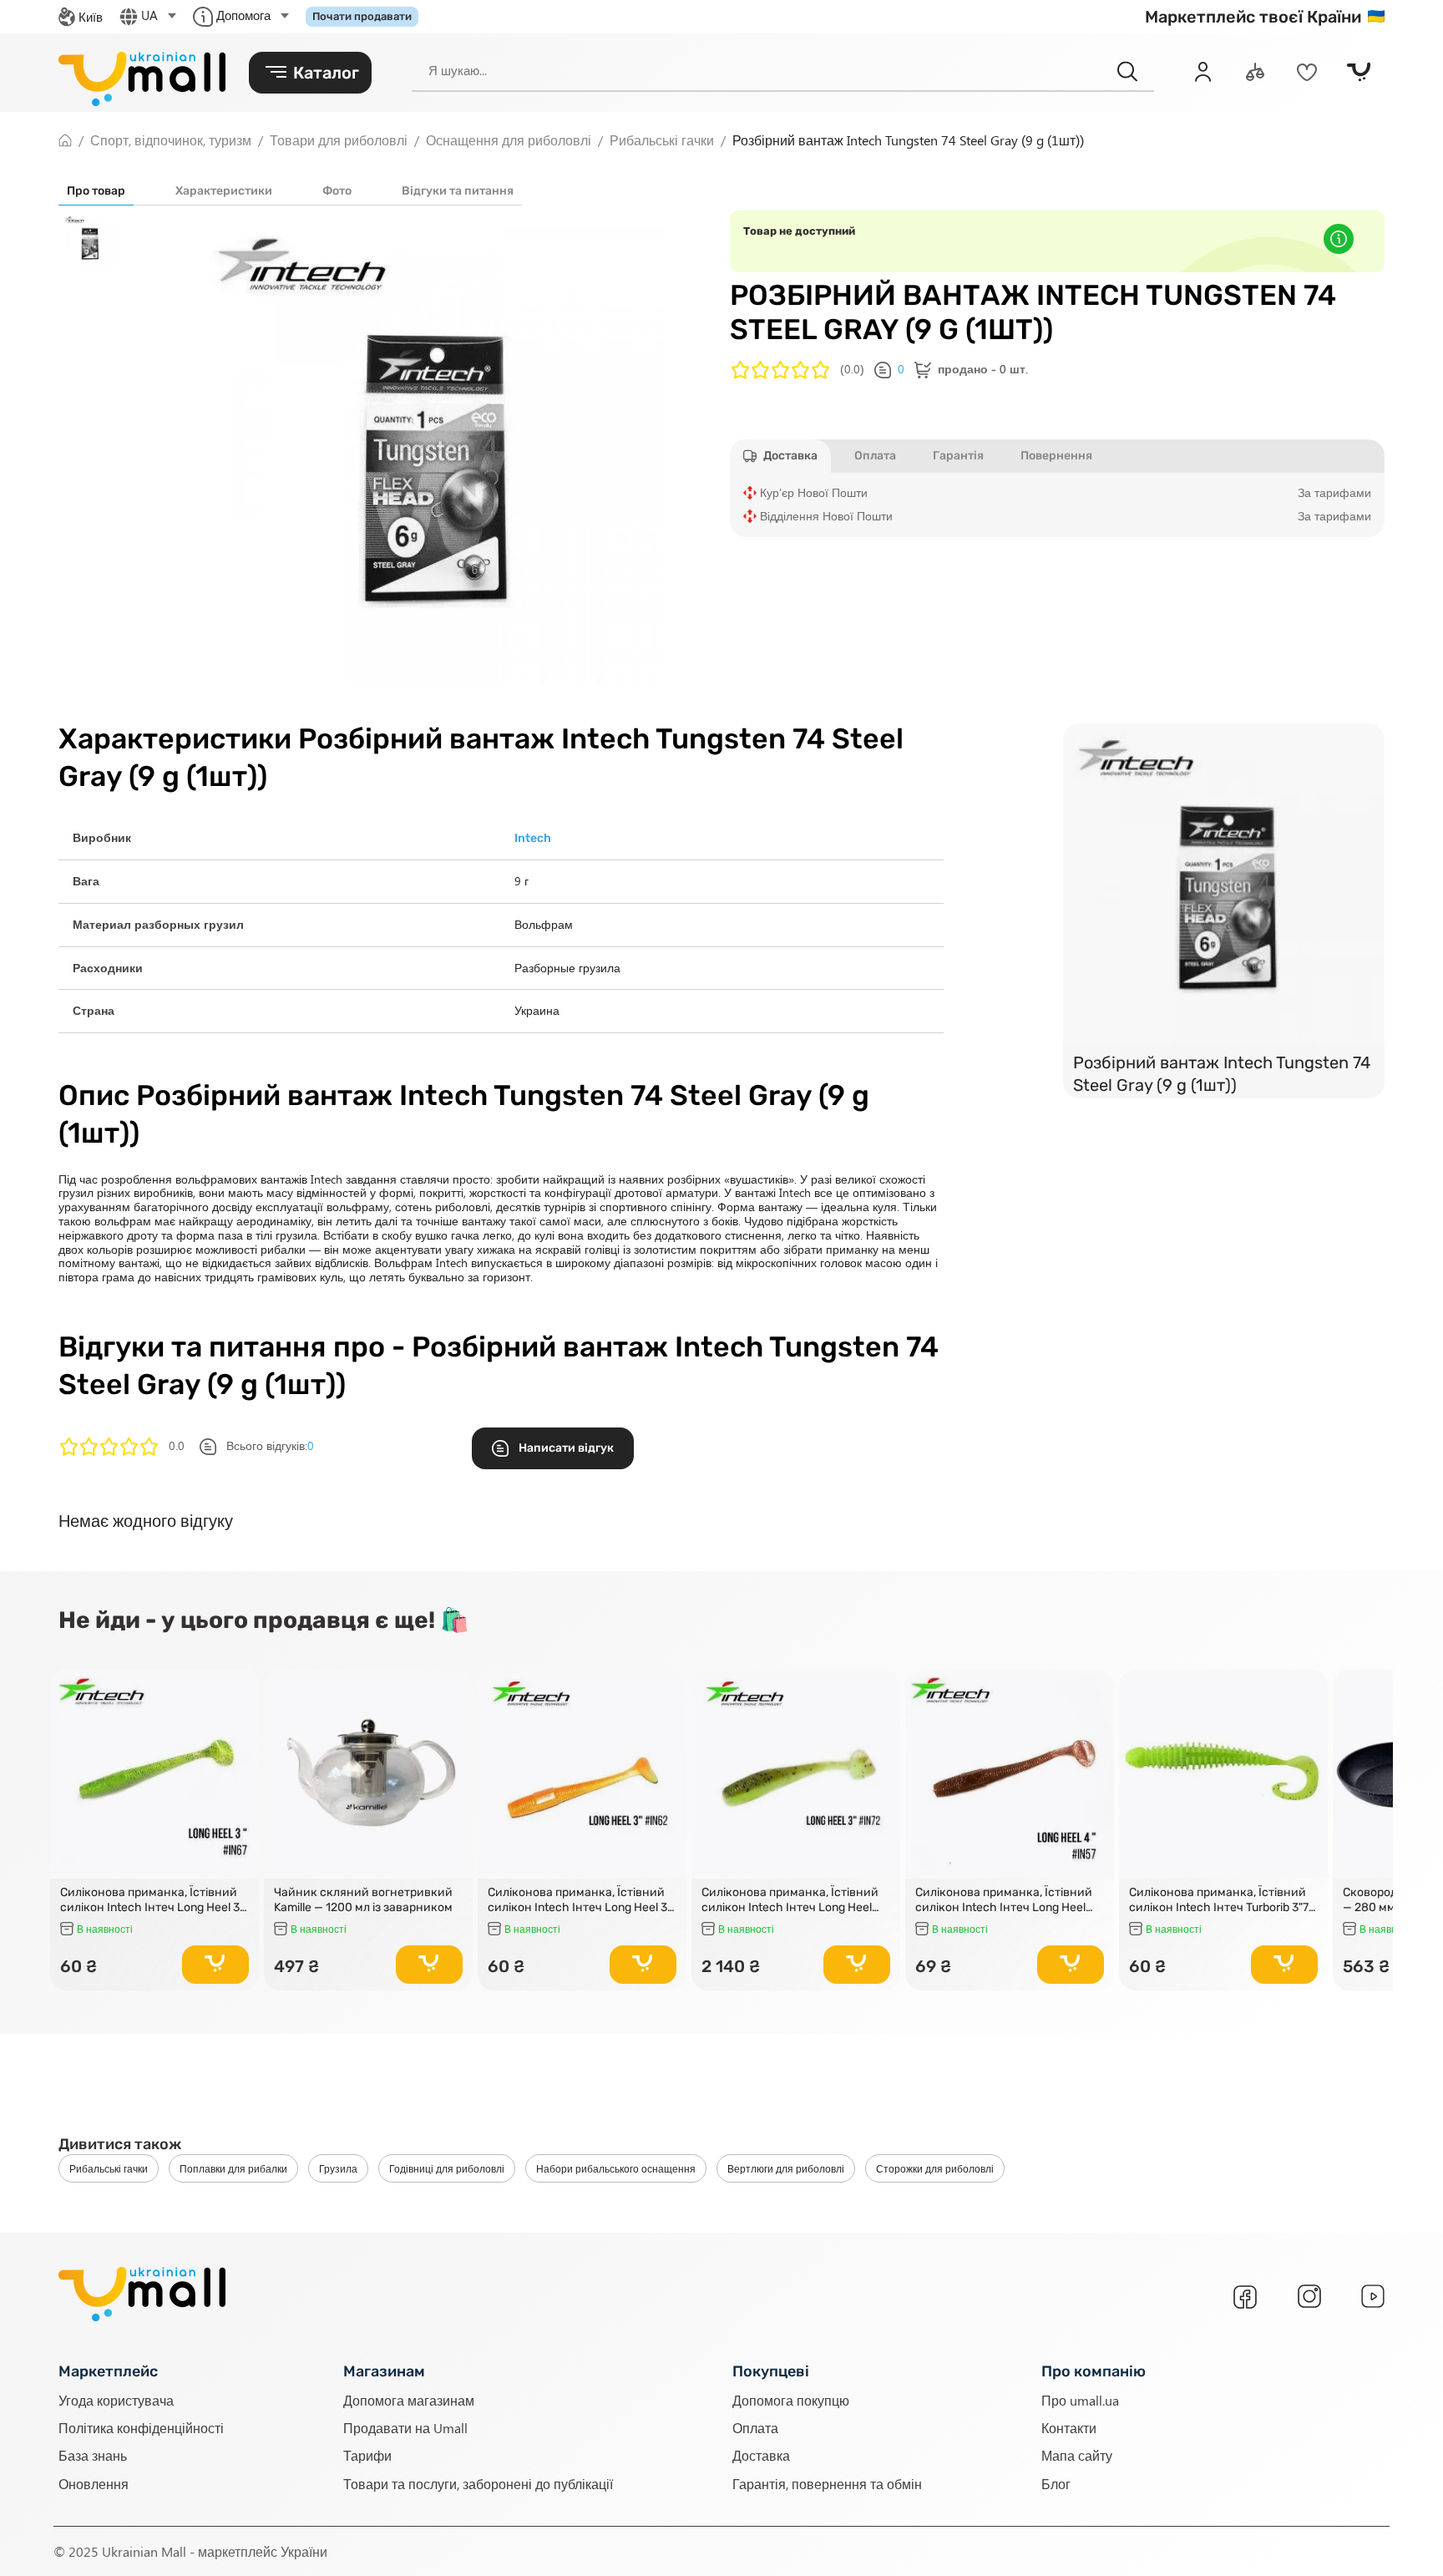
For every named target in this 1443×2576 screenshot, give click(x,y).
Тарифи (367, 2455)
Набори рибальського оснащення (616, 2168)
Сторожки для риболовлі (935, 2168)
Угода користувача (116, 2400)
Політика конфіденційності (141, 2428)
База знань (93, 2455)
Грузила (338, 2168)
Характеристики (224, 191)
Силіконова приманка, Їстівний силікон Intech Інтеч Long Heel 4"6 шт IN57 (1004, 1900)
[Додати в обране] (239, 1690)
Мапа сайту (1077, 2455)
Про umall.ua (1080, 2400)
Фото (337, 191)
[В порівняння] (239, 1713)
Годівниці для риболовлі (447, 2168)
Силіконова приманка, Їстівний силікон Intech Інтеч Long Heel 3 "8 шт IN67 (150, 1900)
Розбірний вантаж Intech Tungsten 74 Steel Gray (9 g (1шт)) (1222, 1074)
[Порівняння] (1255, 72)
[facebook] (1245, 2297)
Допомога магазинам (409, 2400)
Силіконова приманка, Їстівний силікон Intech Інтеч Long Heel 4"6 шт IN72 (790, 1900)
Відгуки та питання (458, 191)
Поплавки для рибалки (233, 2168)
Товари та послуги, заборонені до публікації (478, 2484)
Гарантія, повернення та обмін (827, 2484)
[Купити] (215, 1965)
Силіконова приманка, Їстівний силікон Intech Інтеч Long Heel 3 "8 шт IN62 (577, 1900)
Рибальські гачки (109, 2168)
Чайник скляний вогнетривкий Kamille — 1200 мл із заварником (363, 1900)
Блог (1056, 2484)
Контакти (1069, 2428)
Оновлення (94, 2484)
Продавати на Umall (405, 2428)
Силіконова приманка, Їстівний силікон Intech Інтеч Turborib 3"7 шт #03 (1219, 1900)
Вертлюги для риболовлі (786, 2168)
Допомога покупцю (791, 2400)
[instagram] (1309, 2296)
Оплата (755, 2428)
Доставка (761, 2455)
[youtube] (1373, 2296)
